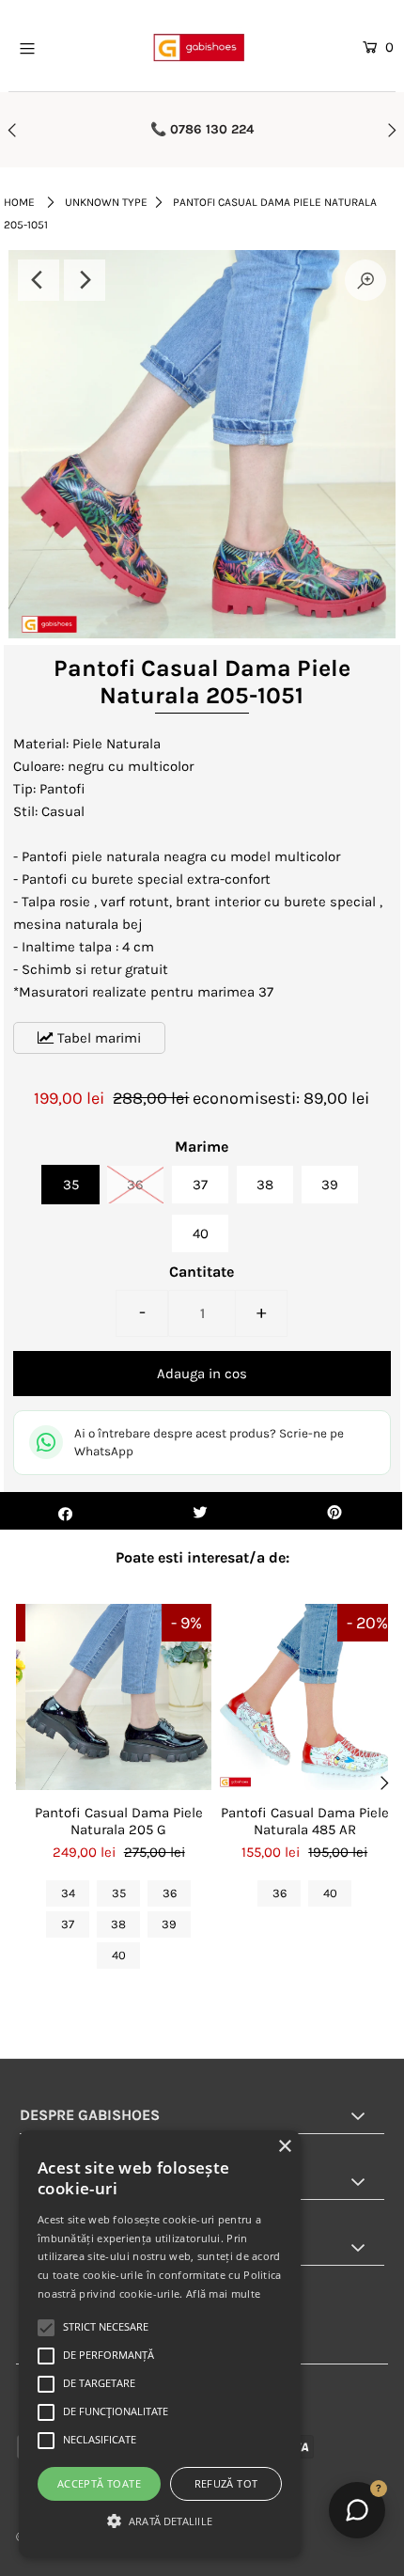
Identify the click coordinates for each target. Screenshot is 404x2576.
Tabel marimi (97, 1038)
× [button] (284, 2147)
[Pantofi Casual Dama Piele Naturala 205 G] (118, 1697)
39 (330, 1185)
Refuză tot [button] (226, 2483)
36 (135, 1185)
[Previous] (39, 280)
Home (19, 202)
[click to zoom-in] (365, 280)
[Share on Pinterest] (335, 1511)
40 (201, 1233)
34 (68, 1893)
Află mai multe (223, 2293)
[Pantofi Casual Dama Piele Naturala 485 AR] (304, 1697)
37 (200, 1185)
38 (265, 1185)
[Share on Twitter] (200, 1511)
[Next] (85, 280)
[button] (160, 2521)
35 (71, 1185)
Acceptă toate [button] (99, 2483)
